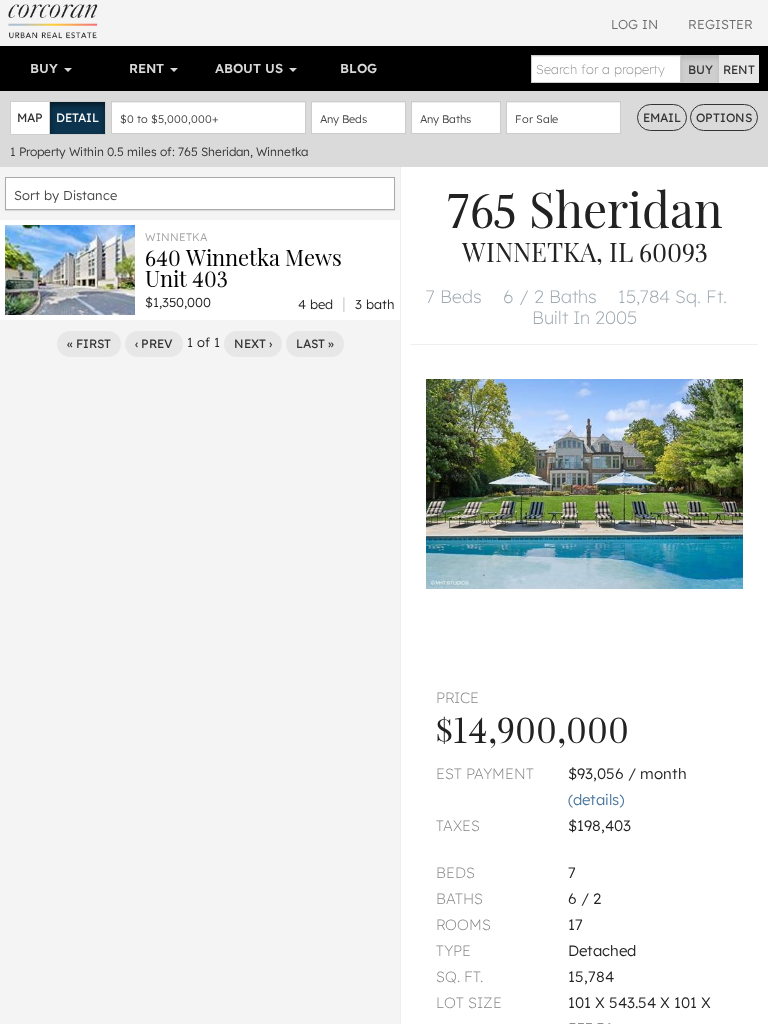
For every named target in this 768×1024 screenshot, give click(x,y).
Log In (634, 24)
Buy (46, 68)
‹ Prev (154, 343)
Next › (253, 343)
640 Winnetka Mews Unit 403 (243, 267)
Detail (77, 117)
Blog (358, 68)
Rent (148, 68)
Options (724, 117)
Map (30, 117)
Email (662, 117)
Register (720, 24)
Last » (315, 343)
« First (89, 343)
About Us (251, 68)
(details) (596, 799)
